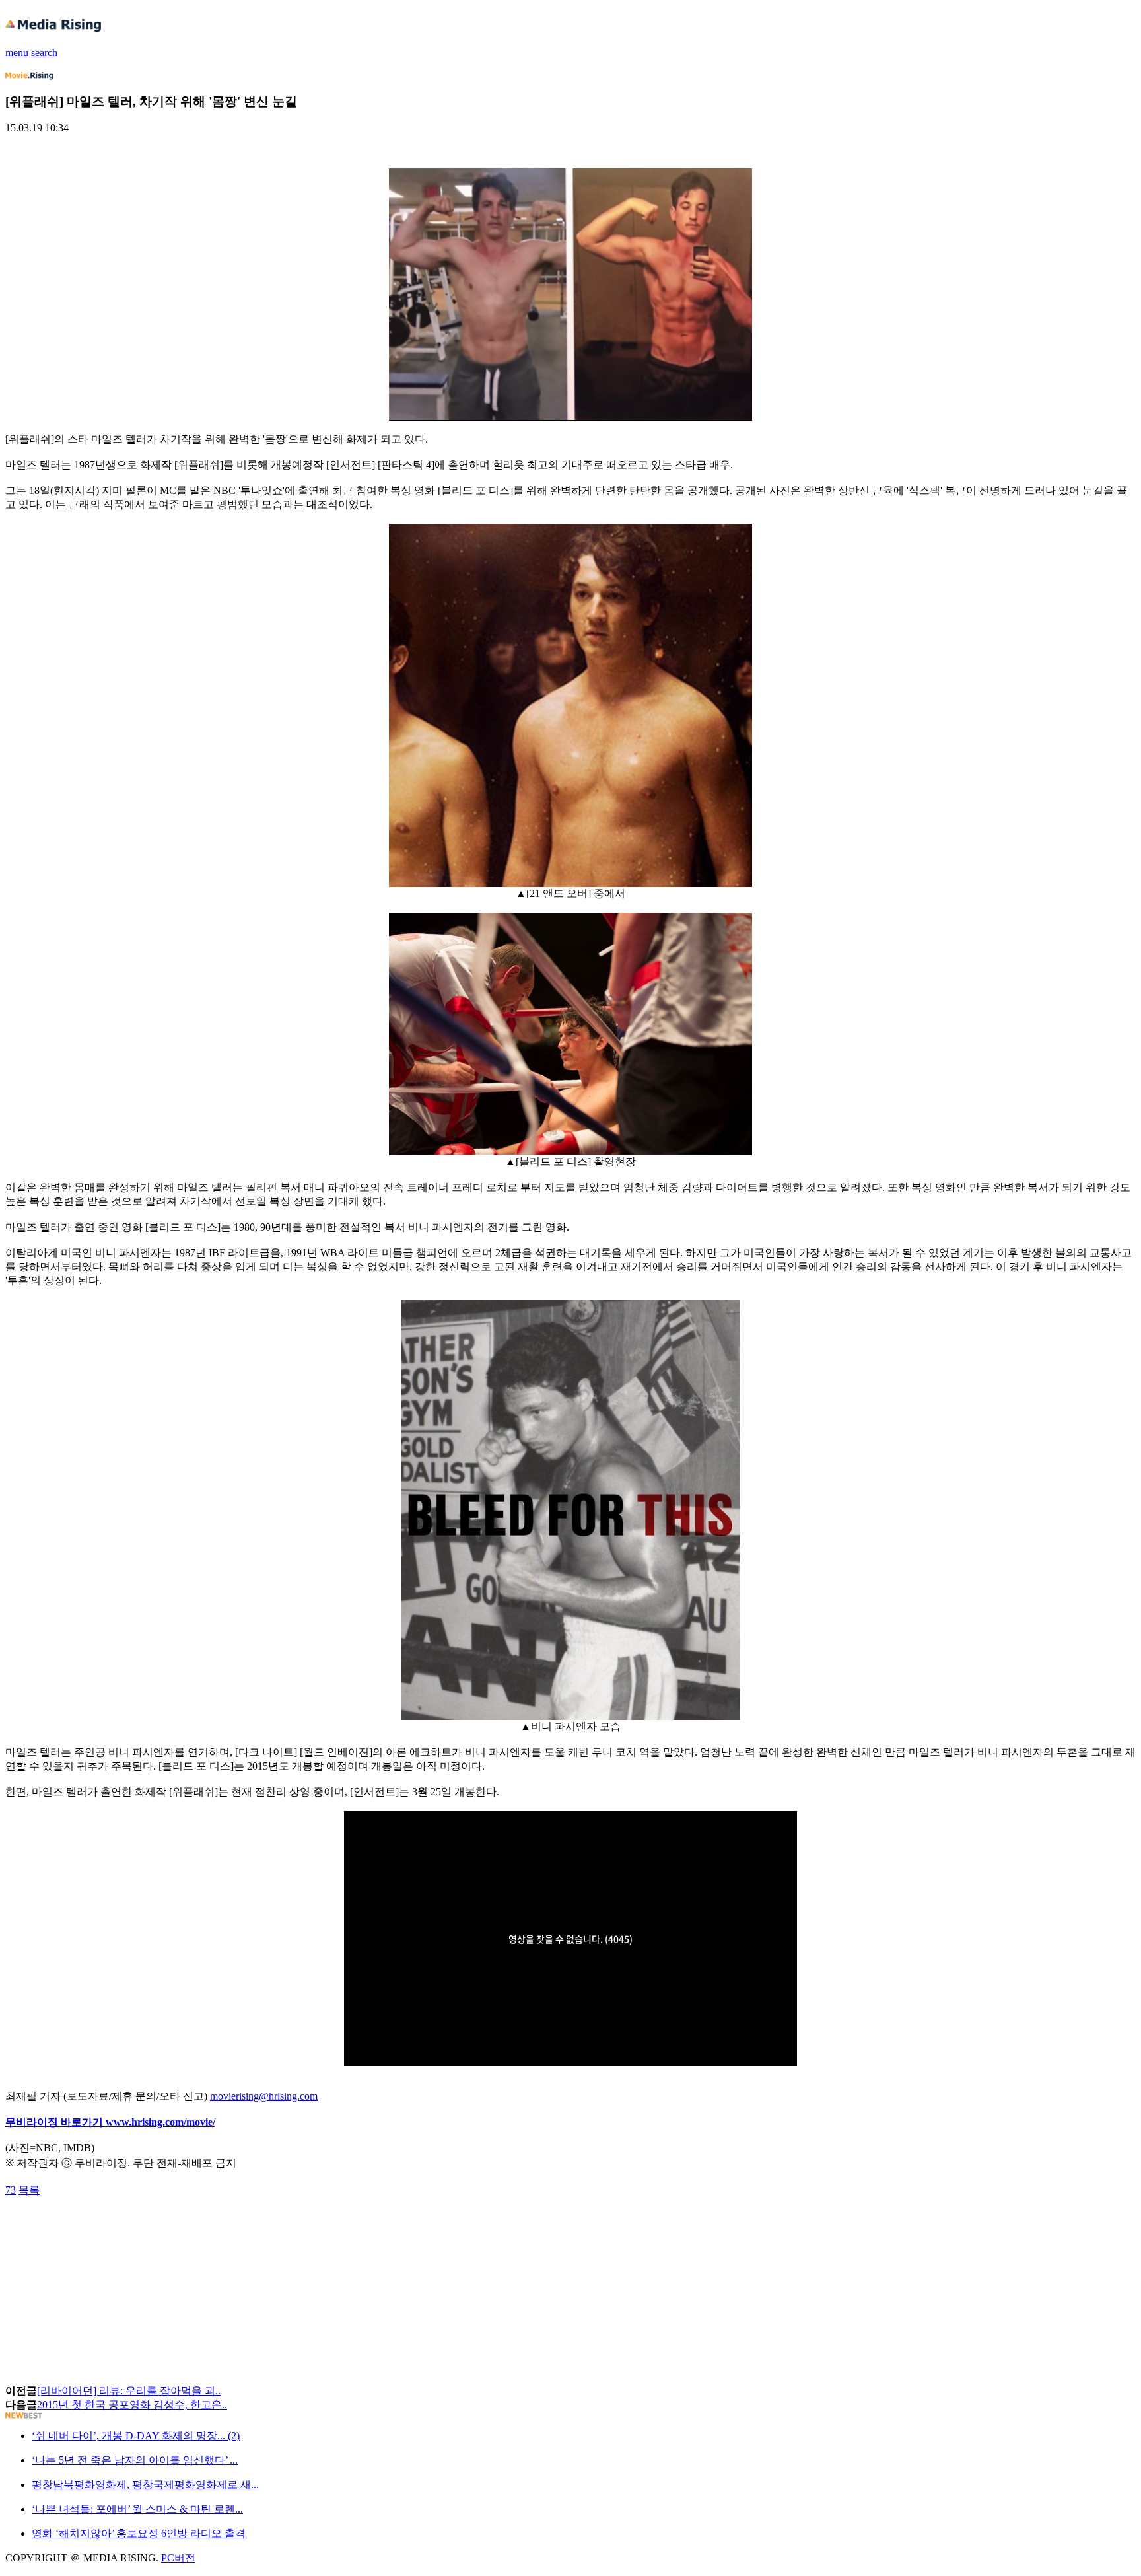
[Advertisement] (111, 2227)
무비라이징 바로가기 (55, 2122)
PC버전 (178, 2558)
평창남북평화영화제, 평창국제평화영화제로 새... (145, 2485)
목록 (29, 2190)
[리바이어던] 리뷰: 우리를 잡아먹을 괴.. (129, 2391)
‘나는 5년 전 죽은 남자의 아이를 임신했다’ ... (135, 2460)
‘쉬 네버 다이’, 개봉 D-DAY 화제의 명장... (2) (136, 2436)
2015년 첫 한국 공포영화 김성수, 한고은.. (132, 2405)
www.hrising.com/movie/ (160, 2122)
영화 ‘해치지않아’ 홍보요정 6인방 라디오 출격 (139, 2533)
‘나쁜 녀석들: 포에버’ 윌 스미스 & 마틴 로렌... (137, 2509)
